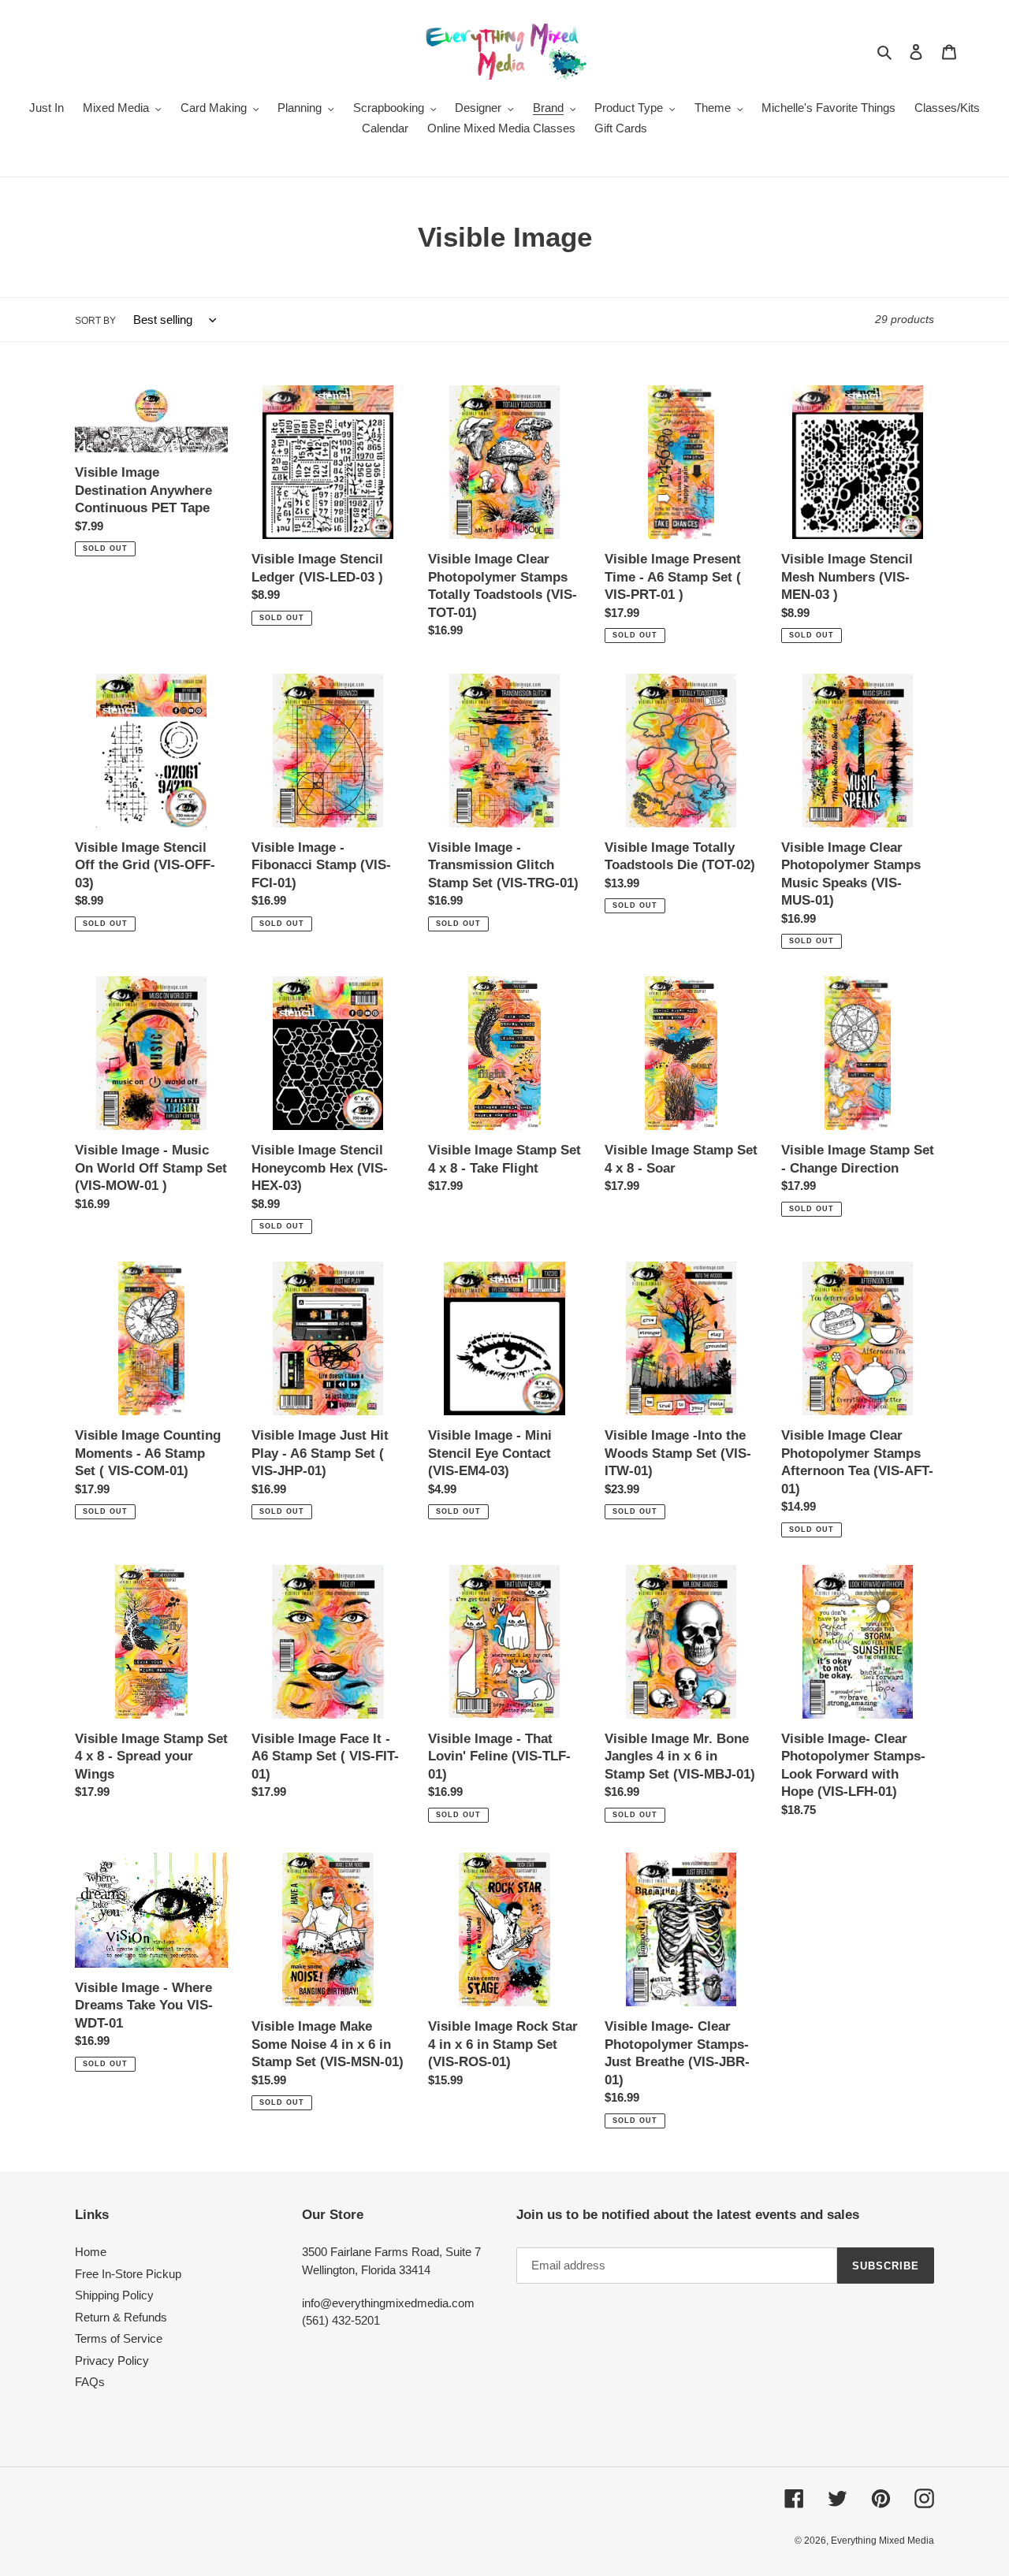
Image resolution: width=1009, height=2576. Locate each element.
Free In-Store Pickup (128, 2274)
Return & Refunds (121, 2317)
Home (91, 2252)
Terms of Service (119, 2338)
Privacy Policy (112, 2360)
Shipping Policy (114, 2295)
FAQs (90, 2382)
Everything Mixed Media (882, 2541)
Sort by (95, 321)
